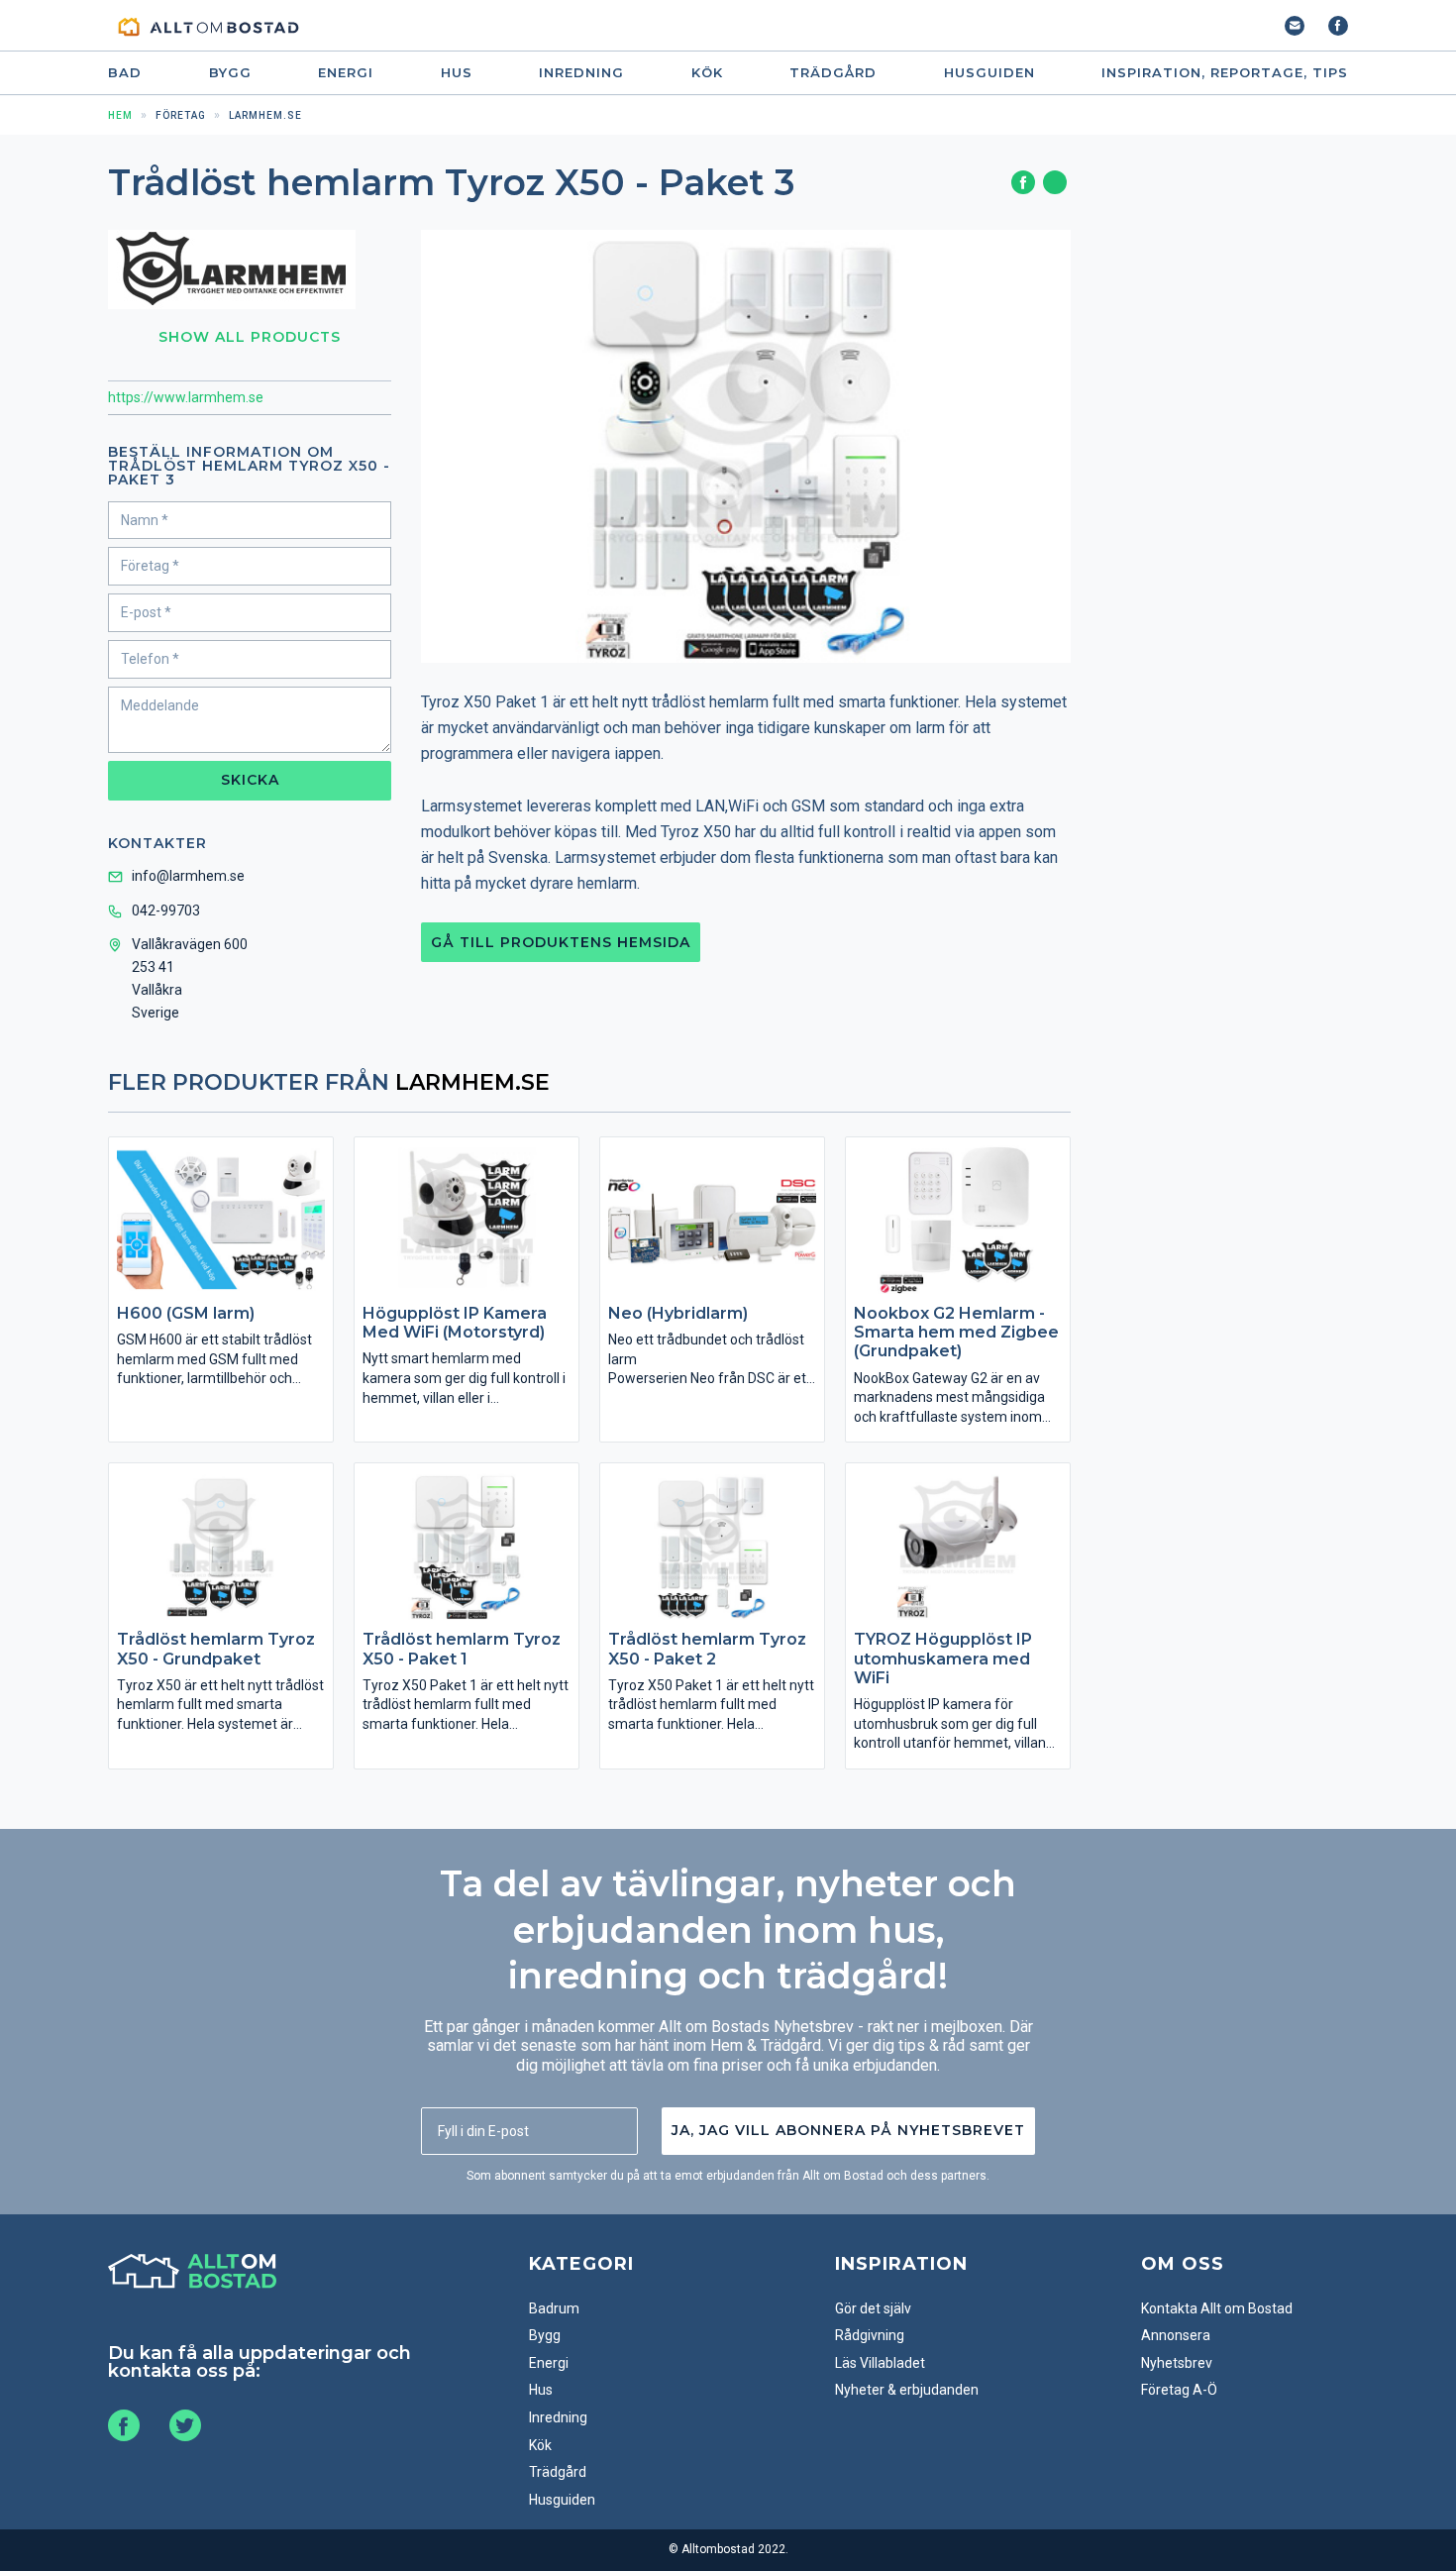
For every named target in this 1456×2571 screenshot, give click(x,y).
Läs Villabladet (880, 2363)
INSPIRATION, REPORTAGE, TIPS (1225, 73)
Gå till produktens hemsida (561, 942)
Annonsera (1176, 2335)
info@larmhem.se (188, 876)
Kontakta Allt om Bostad (1217, 2308)
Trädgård (833, 73)
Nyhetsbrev (1177, 2363)
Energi (346, 73)
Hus (457, 73)
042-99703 (166, 911)
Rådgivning (870, 2335)
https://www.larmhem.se (186, 397)
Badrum (554, 2308)
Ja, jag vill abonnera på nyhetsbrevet (848, 2130)
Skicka (250, 780)
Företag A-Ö (1179, 2390)
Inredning (581, 73)
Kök (707, 73)
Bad (125, 73)
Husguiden (989, 73)
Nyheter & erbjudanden (907, 2390)
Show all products (250, 337)
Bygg (230, 73)
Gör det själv (873, 2308)
